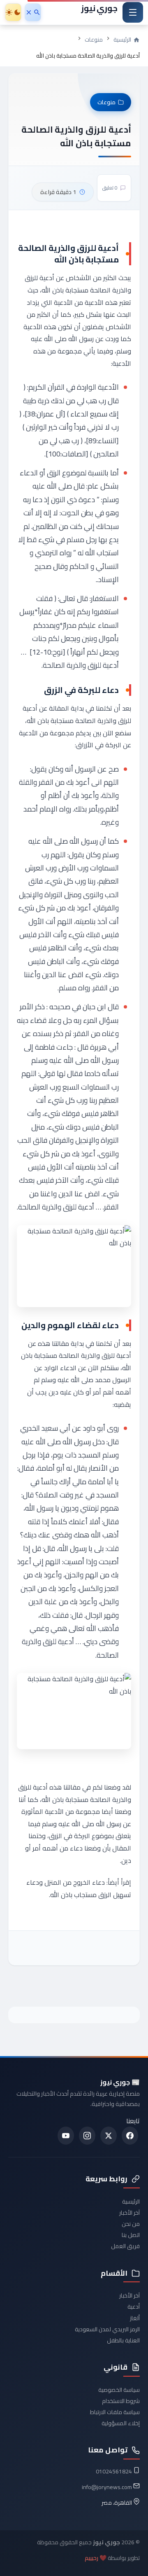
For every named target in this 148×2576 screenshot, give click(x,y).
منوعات (94, 40)
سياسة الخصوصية (119, 2390)
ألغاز (135, 2318)
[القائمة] (133, 12)
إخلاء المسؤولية (121, 2423)
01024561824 (114, 2471)
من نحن (131, 2224)
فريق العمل (125, 2246)
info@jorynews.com (107, 2487)
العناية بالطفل (123, 2340)
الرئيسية (131, 2202)
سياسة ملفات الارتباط (115, 2412)
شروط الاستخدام (121, 2401)
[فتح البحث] (33, 12)
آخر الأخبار (129, 2213)
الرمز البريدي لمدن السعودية (107, 2329)
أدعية (134, 2307)
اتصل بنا (131, 2235)
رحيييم (91, 2558)
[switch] (13, 12)
